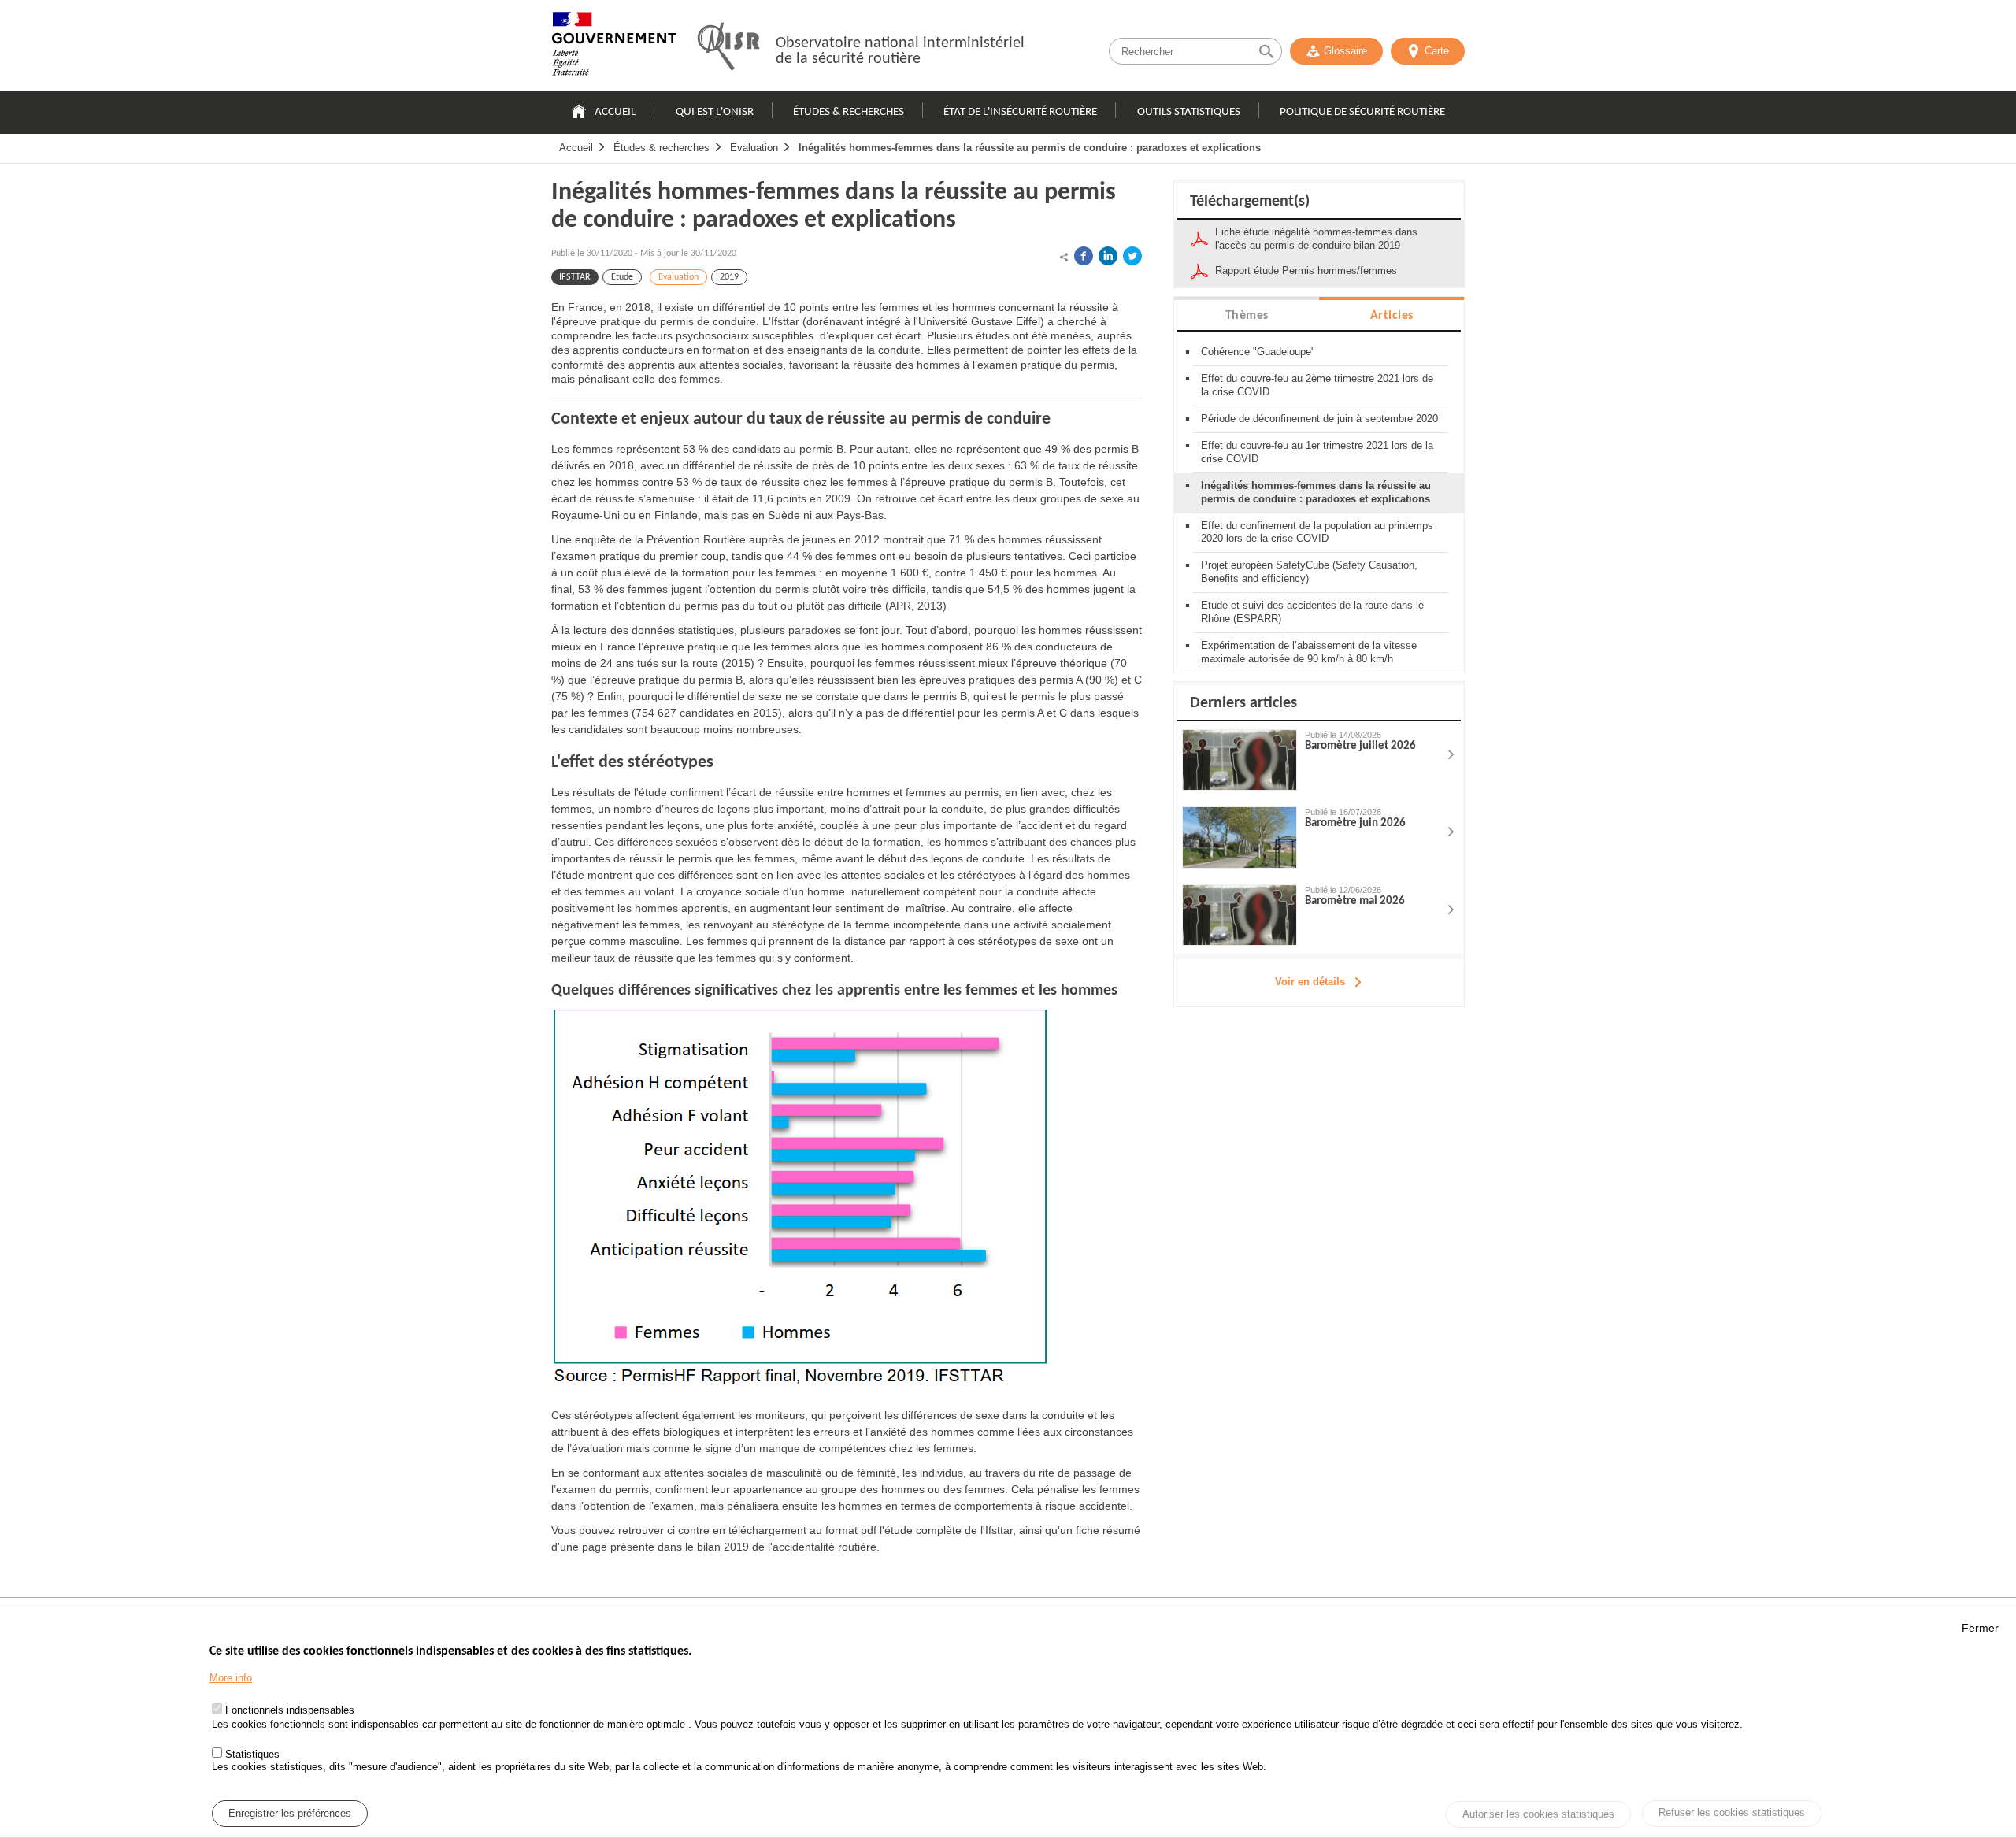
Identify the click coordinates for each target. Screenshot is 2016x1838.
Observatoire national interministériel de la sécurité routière (900, 51)
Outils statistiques (1189, 112)
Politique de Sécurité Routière (1362, 112)
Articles (1392, 316)
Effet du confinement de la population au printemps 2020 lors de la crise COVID (1317, 532)
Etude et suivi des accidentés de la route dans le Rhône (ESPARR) (1312, 612)
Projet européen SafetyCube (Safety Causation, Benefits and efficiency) (1309, 572)
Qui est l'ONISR (715, 112)
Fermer (1980, 1628)
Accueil (615, 112)
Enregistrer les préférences (290, 1813)
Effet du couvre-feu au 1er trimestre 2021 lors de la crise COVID (1317, 452)
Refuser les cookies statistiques (1732, 1812)
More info (231, 1679)
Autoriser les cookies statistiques (1538, 1814)
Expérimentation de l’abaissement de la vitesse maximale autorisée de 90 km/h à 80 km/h (1309, 652)
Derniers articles (1243, 703)
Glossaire (1345, 51)
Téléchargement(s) (1250, 202)
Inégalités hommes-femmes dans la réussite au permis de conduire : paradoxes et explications (1030, 148)
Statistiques (252, 1753)
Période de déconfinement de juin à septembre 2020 (1319, 419)
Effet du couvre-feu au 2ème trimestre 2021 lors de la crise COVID (1317, 385)
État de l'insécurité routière (1020, 112)
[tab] (1247, 315)
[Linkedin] (1108, 256)
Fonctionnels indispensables (290, 1711)
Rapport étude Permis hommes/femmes (1306, 271)
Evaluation (754, 148)
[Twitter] (1132, 256)
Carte (1437, 51)
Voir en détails (1310, 982)
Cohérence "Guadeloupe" (1258, 352)
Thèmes (1247, 316)
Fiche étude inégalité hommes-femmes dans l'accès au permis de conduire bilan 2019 (1316, 239)
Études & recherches (849, 112)
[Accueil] (614, 47)
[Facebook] (1084, 256)
